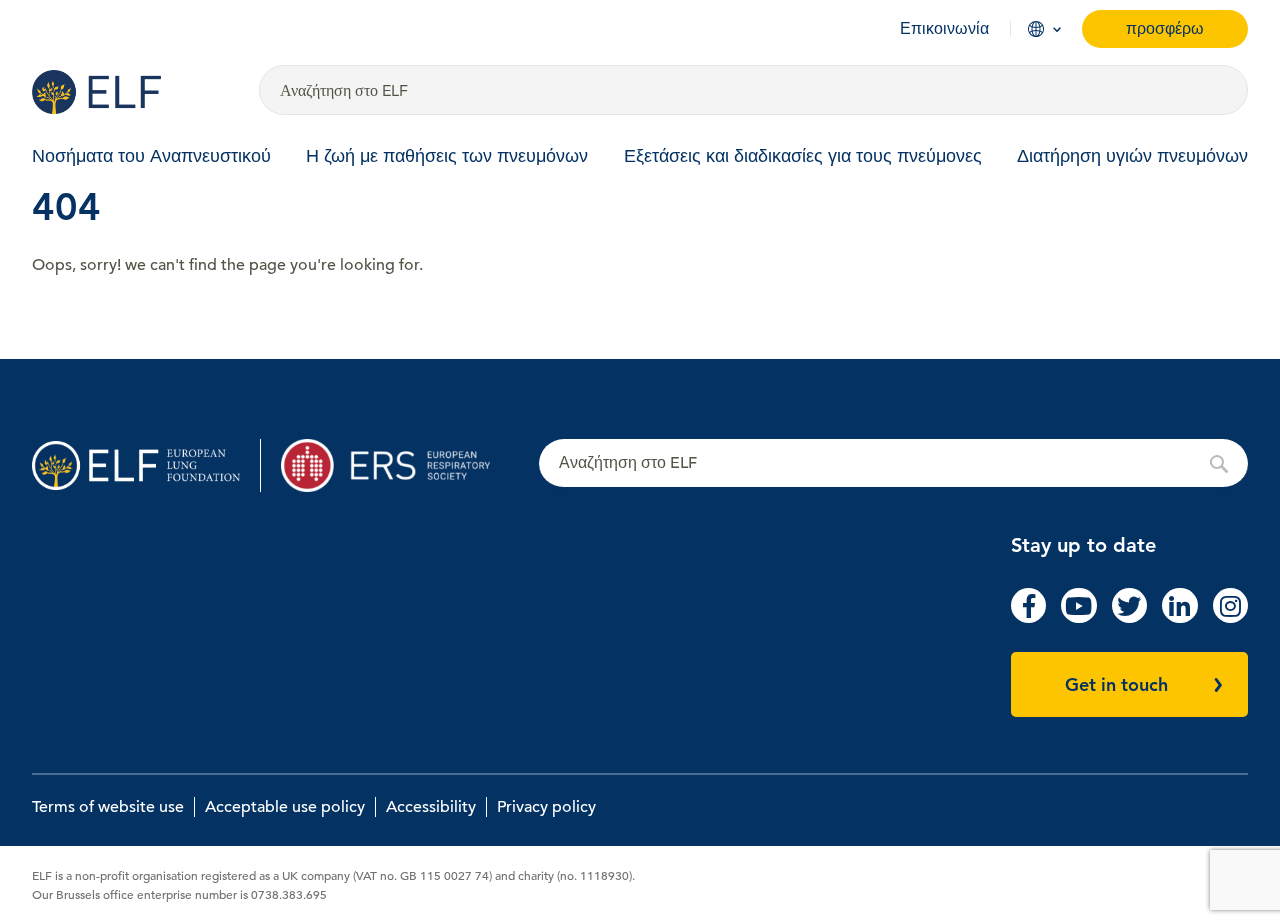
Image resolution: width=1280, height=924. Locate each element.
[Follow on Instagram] (1230, 618)
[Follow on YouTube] (1078, 618)
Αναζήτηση (893, 464)
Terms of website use (108, 807)
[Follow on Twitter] (1129, 618)
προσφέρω (1165, 28)
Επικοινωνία (944, 29)
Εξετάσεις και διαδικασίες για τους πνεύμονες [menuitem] (803, 155)
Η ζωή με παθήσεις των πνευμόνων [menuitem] (447, 155)
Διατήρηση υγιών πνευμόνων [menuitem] (1132, 155)
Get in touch (1116, 684)
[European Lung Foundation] (133, 92)
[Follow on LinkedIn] (1179, 618)
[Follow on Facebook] (1028, 618)
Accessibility (431, 807)
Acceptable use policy (285, 807)
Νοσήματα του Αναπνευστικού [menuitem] (151, 155)
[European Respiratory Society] (395, 465)
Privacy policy (546, 807)
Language (1036, 29)
